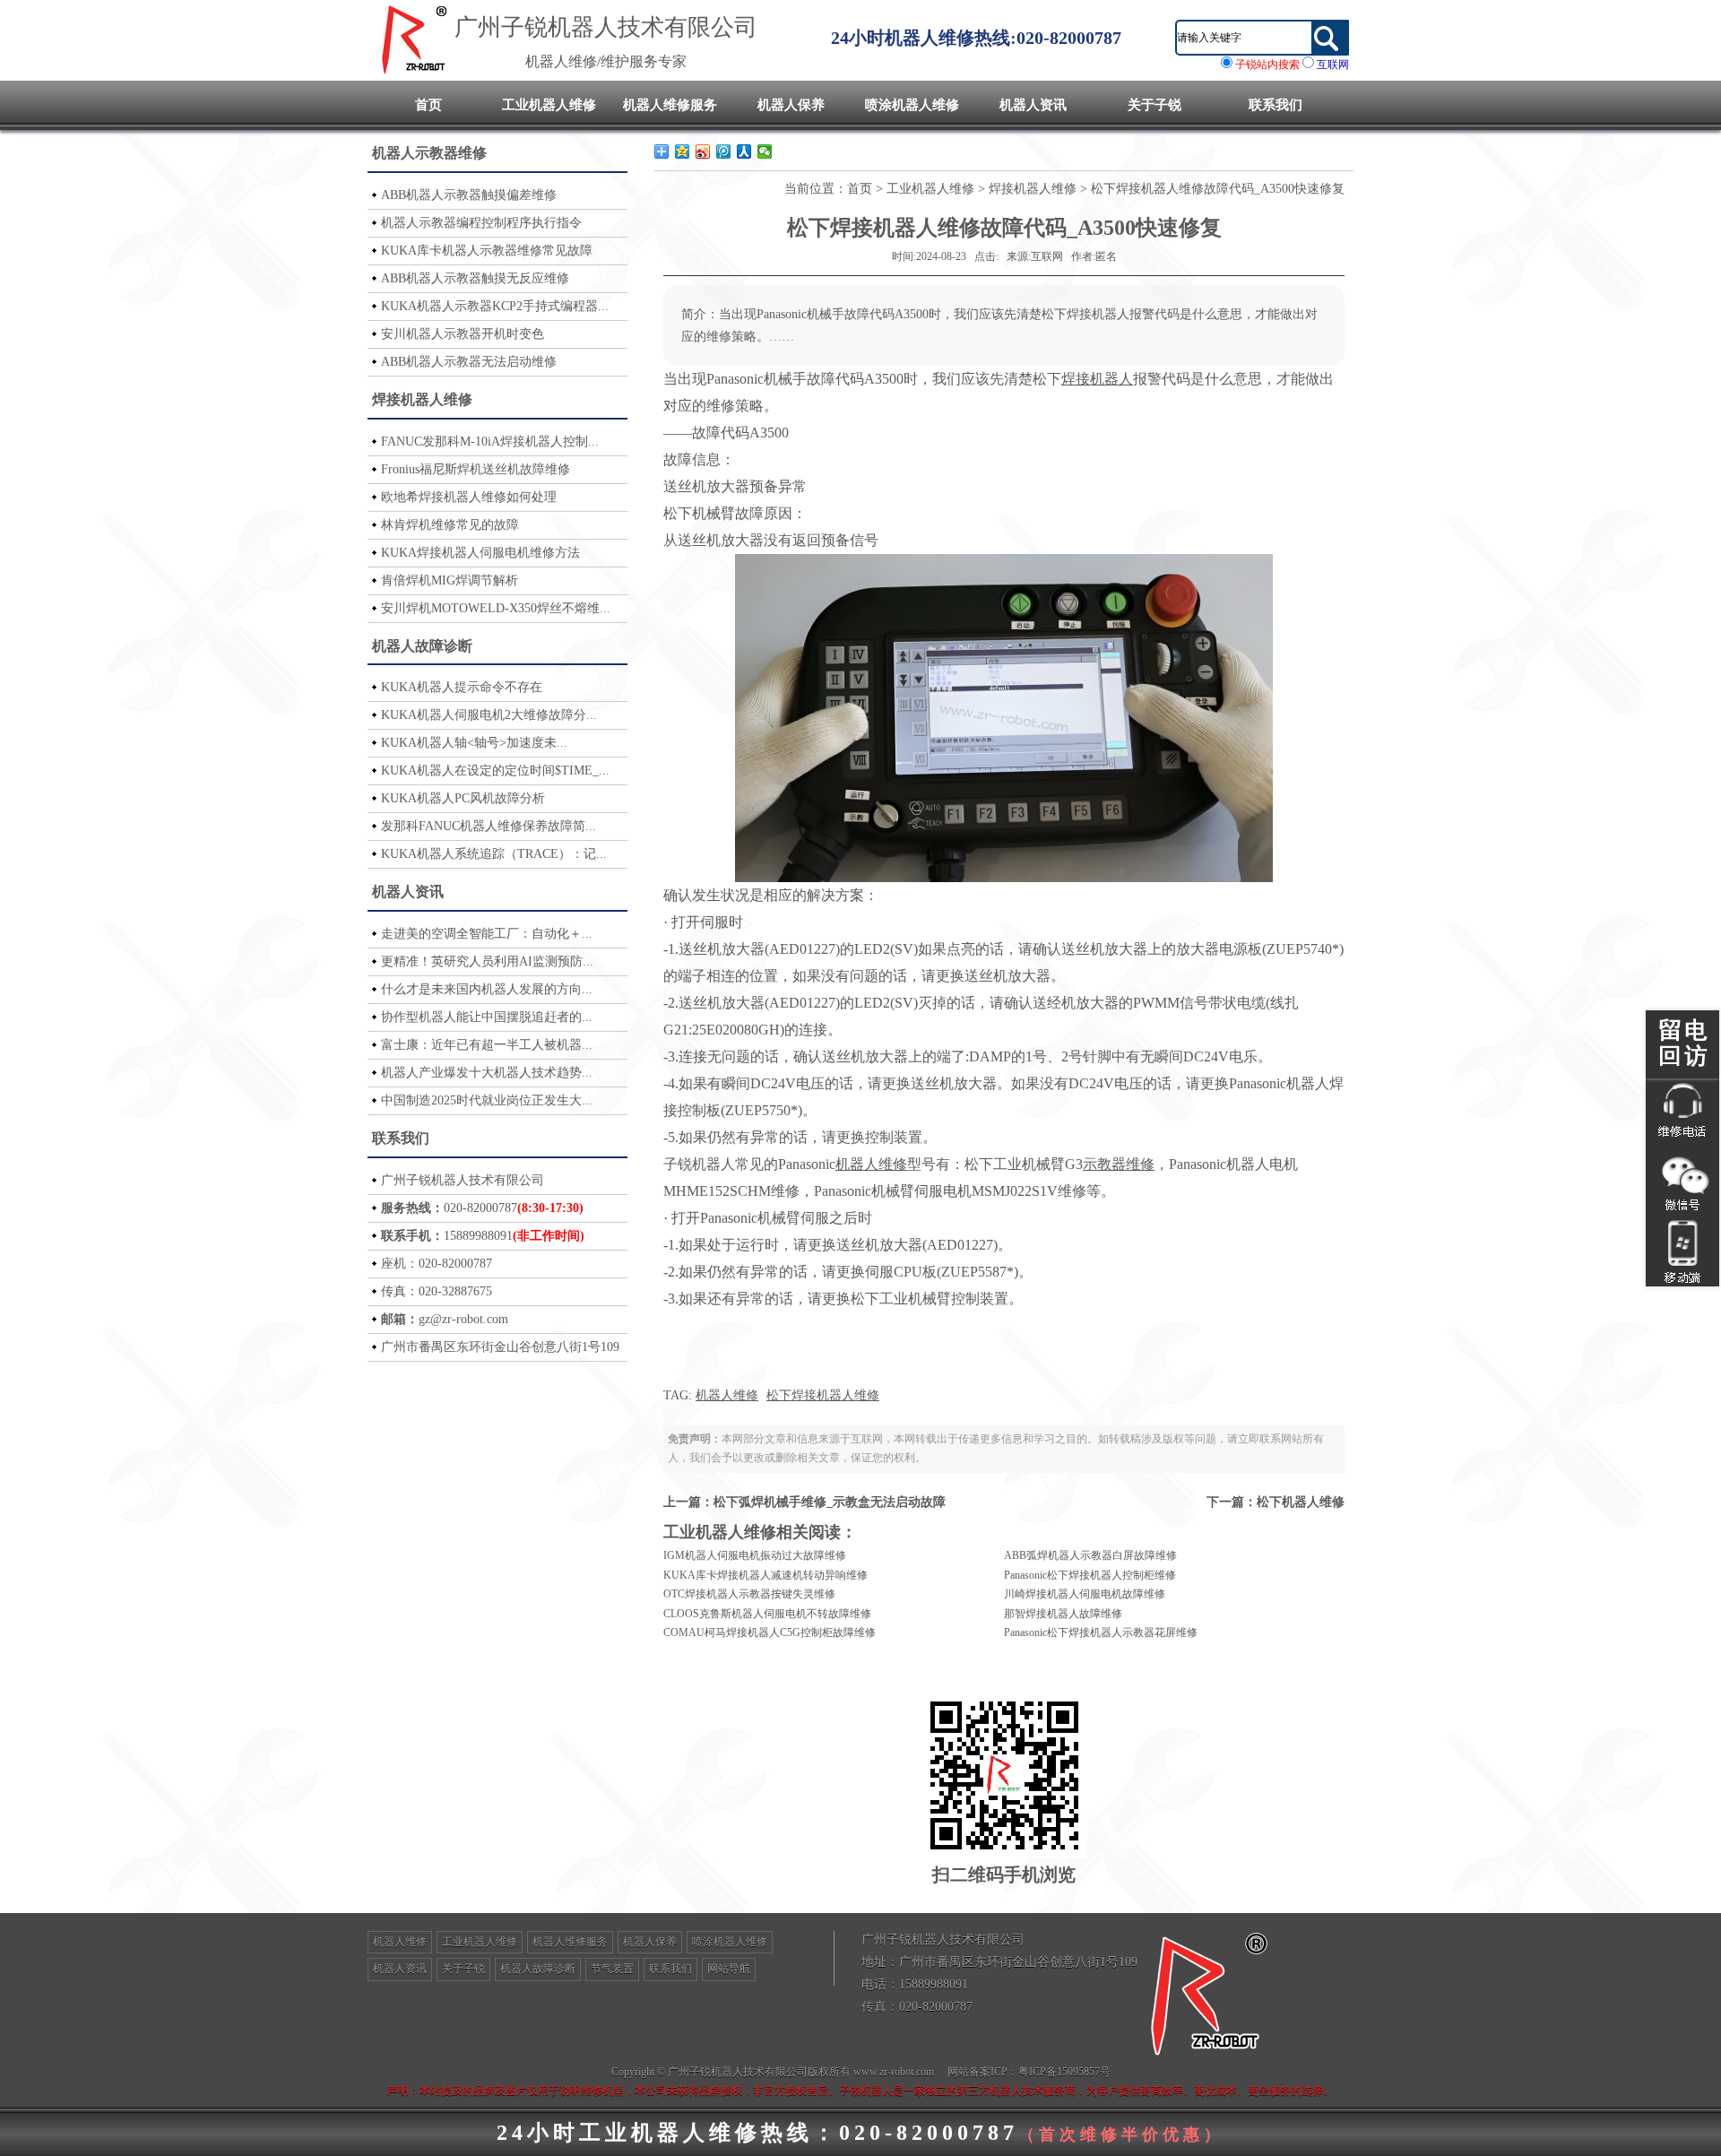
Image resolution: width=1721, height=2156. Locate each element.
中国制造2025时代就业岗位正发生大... (487, 1100)
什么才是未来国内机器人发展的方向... (487, 989)
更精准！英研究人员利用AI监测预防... (487, 961)
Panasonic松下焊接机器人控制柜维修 (1090, 1575)
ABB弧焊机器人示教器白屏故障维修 (1090, 1555)
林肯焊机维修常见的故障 (450, 525)
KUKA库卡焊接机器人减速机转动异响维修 (765, 1575)
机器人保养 (791, 105)
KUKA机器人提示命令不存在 (462, 687)
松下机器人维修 (1301, 1502)
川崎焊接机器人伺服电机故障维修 (1085, 1594)
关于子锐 (1155, 105)
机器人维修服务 (670, 105)
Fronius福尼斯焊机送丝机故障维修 (476, 469)
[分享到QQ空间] (683, 152)
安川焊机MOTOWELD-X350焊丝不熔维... (496, 608)
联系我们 (1276, 105)
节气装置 (612, 1969)
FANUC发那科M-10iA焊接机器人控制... (490, 442)
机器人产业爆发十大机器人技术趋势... (487, 1073)
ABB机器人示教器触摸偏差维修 (469, 195)
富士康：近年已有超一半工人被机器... (487, 1045)
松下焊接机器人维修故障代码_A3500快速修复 (1218, 189)
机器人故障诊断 (422, 646)
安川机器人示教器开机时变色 (463, 334)
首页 (428, 105)
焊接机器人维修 (422, 399)
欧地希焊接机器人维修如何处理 (469, 497)
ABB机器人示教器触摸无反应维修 (475, 278)
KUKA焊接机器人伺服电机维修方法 (480, 553)
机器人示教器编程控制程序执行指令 (481, 223)
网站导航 (729, 1969)
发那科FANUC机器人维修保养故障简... (489, 826)
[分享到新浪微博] (703, 152)
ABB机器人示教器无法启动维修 (469, 362)
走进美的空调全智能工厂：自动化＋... (487, 934)
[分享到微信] (765, 152)
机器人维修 (727, 1395)
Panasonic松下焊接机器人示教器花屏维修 (1101, 1632)
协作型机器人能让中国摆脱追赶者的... (487, 1017)
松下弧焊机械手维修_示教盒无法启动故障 (830, 1502)
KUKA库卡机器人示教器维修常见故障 (487, 251)
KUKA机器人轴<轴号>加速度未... (474, 743)
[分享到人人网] (744, 152)
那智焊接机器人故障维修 (1063, 1614)
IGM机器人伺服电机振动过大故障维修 (755, 1555)
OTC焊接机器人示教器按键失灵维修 (749, 1594)
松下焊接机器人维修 (823, 1395)
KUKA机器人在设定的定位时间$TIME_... (495, 771)
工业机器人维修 (549, 105)
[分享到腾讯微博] (724, 152)
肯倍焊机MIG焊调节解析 (450, 580)
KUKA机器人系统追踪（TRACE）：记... (494, 854)
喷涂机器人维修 (912, 105)
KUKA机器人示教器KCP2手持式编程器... (495, 306)
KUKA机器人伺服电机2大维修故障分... (489, 715)
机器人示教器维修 (429, 153)
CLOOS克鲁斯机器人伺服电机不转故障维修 (767, 1614)
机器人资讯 (1033, 105)
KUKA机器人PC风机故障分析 (463, 798)
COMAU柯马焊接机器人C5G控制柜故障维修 (770, 1632)
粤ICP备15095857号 (1064, 2072)
